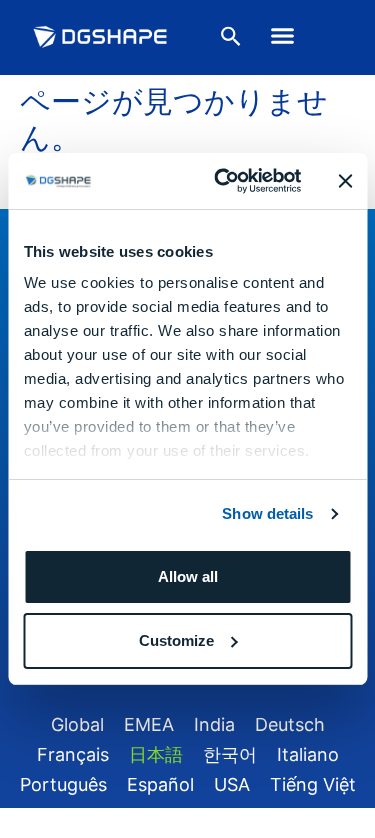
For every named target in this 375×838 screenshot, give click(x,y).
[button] (282, 36)
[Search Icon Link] (231, 40)
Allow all (188, 576)
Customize (176, 640)
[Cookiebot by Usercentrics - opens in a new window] (223, 181)
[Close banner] (345, 181)
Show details (267, 513)
